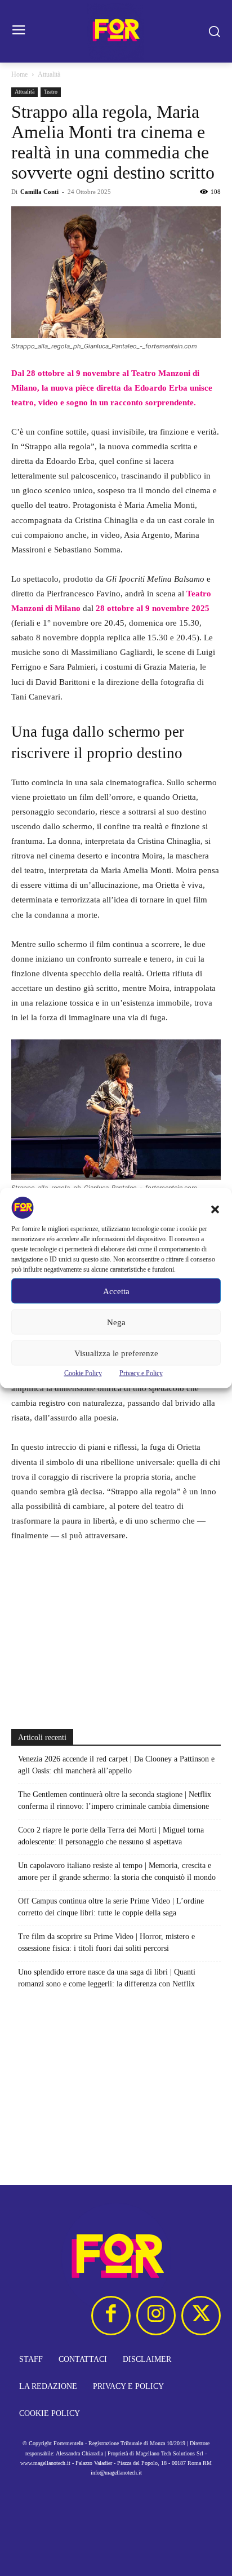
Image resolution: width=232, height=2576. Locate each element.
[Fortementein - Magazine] (116, 31)
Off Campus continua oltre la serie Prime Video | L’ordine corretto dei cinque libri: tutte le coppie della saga (111, 1907)
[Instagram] (156, 2316)
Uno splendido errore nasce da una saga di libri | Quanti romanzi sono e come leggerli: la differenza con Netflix (107, 1978)
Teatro (51, 92)
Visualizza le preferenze (116, 1353)
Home (19, 74)
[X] (201, 2316)
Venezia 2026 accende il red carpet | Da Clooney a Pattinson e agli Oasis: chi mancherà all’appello (116, 1765)
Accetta (116, 1291)
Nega (116, 1322)
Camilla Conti (39, 192)
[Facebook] (111, 2316)
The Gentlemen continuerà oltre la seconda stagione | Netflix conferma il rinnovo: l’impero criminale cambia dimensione (115, 1800)
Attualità (49, 74)
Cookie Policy (83, 1373)
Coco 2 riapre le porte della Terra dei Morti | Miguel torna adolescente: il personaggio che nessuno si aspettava (111, 1836)
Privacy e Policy (141, 1373)
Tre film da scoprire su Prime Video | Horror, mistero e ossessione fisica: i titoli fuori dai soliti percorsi (106, 1942)
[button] (215, 1210)
